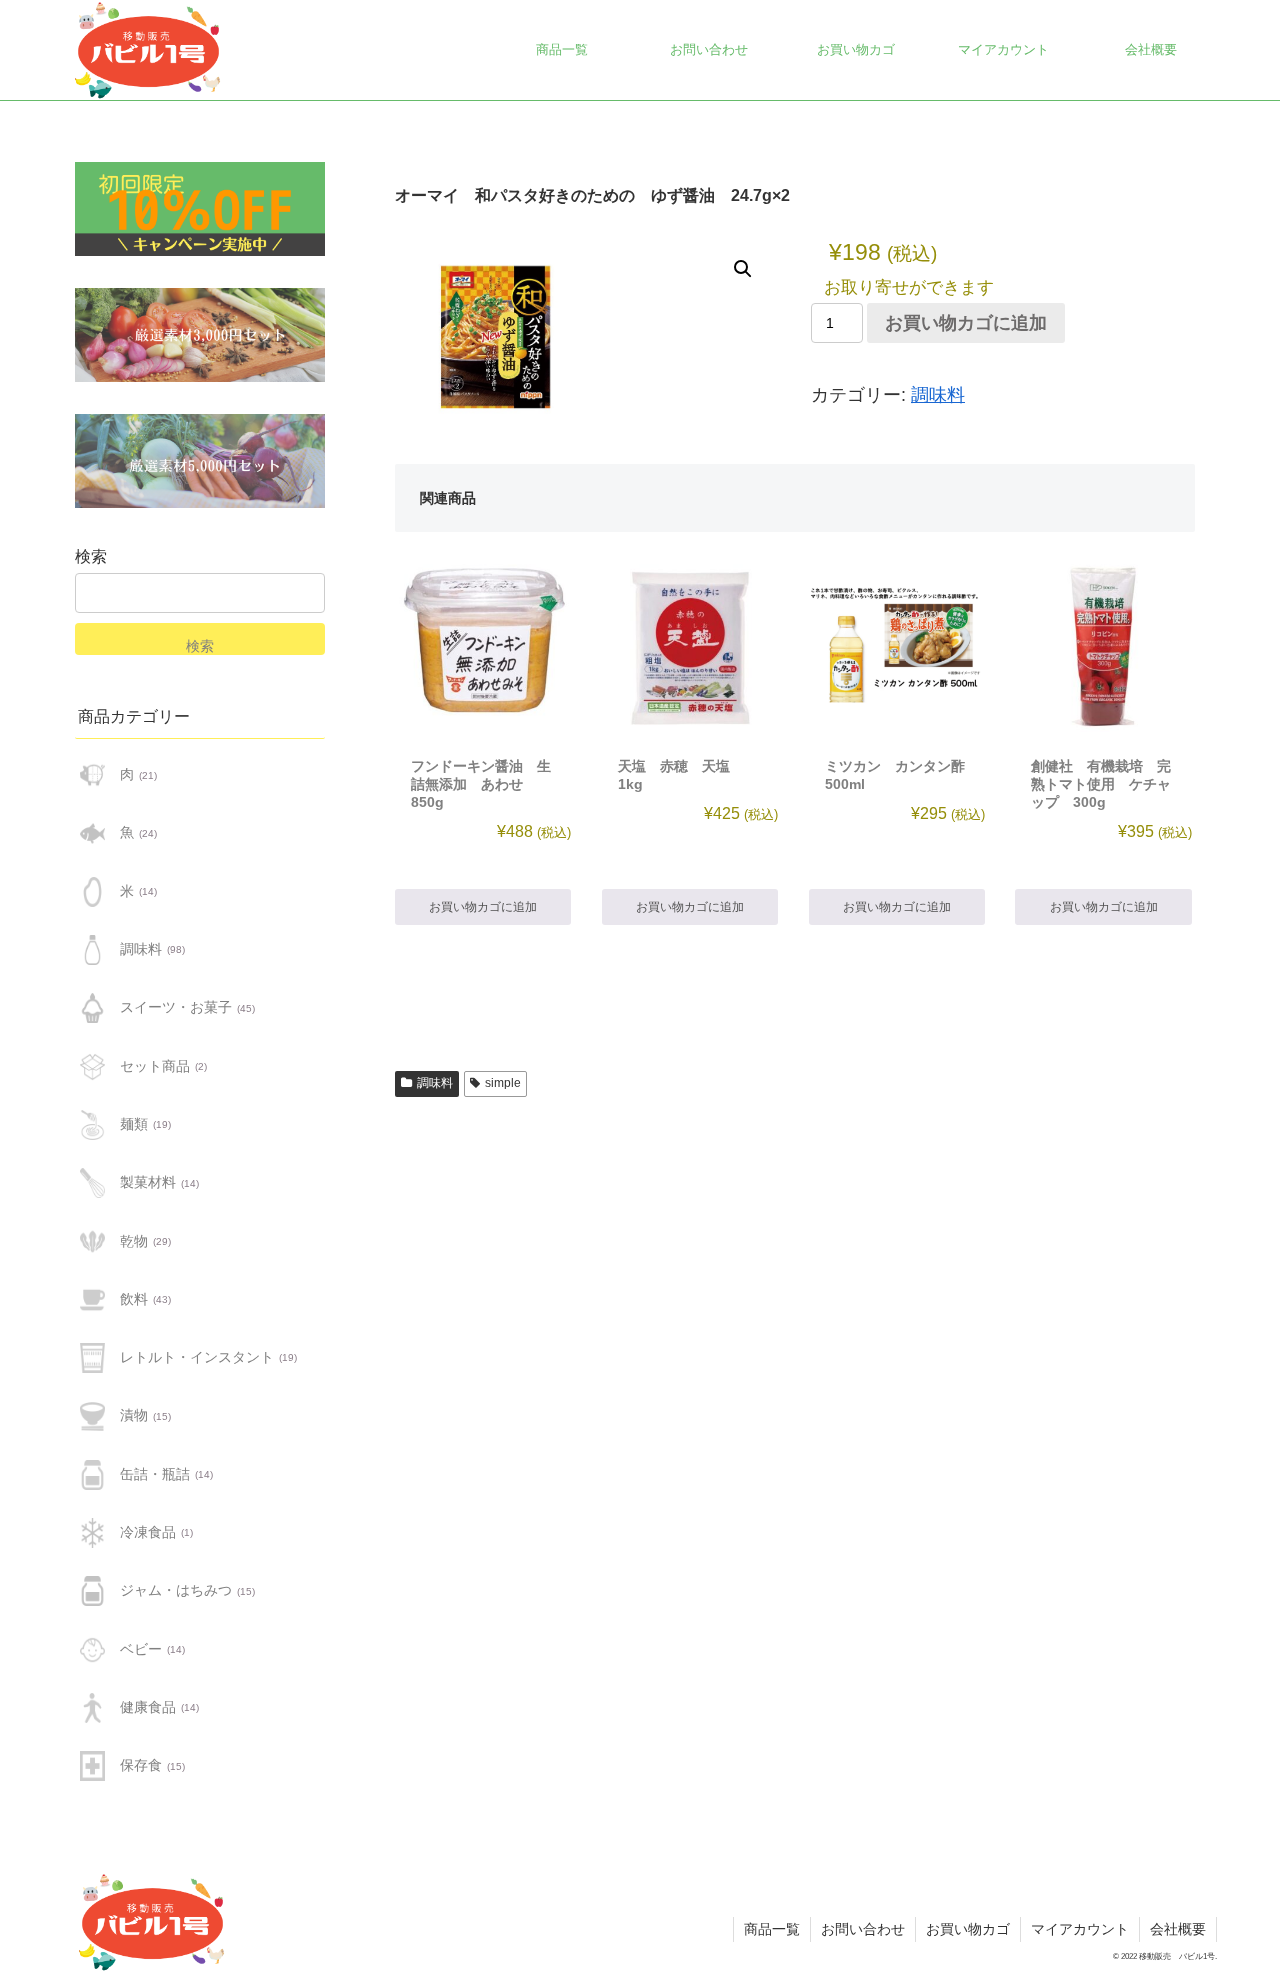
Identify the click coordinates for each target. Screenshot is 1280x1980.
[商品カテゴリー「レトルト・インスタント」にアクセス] (92, 1358)
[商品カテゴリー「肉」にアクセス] (92, 775)
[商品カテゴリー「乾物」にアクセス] (92, 1241)
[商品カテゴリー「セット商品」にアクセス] (92, 1066)
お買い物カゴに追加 (966, 323)
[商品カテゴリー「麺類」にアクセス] (92, 1125)
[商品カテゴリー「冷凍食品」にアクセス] (92, 1533)
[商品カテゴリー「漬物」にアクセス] (92, 1416)
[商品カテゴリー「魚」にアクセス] (92, 833)
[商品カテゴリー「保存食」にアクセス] (92, 1766)
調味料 (938, 395)
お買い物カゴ (968, 1929)
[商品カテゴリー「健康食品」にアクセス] (92, 1708)
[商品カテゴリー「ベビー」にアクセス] (92, 1649)
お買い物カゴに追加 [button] (483, 907)
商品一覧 (772, 1929)
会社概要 (1178, 1929)
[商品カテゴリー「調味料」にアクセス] (92, 950)
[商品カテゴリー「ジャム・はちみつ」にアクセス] (92, 1591)
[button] (743, 269)
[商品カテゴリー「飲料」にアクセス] (92, 1300)
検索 (91, 556)
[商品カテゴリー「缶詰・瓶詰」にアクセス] (92, 1475)
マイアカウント (1080, 1929)
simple (503, 1083)
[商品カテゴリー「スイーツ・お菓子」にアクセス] (92, 1008)
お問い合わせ (863, 1929)
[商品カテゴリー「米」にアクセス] (92, 892)
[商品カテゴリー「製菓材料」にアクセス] (92, 1183)
